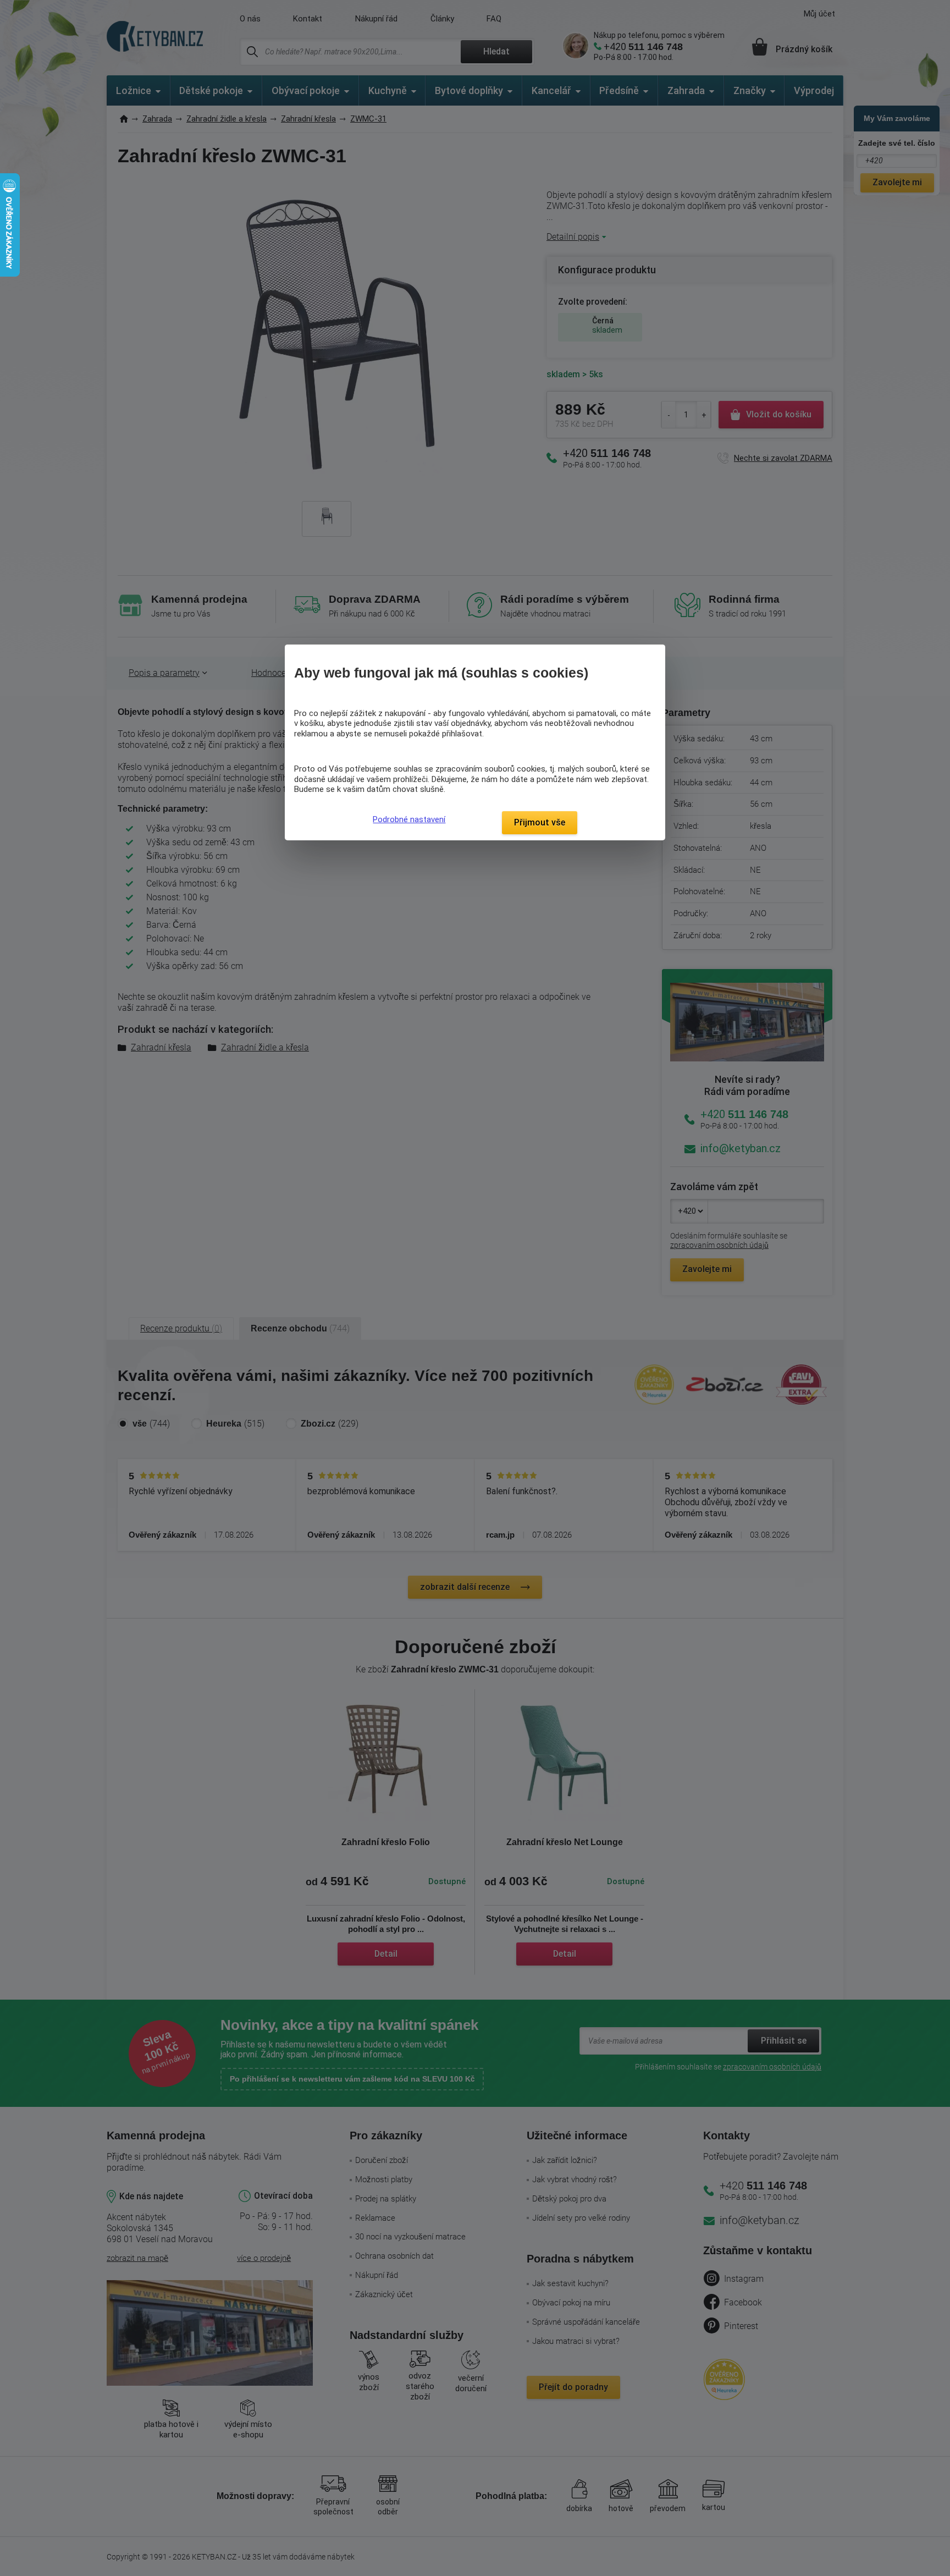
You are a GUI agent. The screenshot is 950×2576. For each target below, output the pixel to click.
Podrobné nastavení (409, 819)
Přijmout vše (540, 822)
